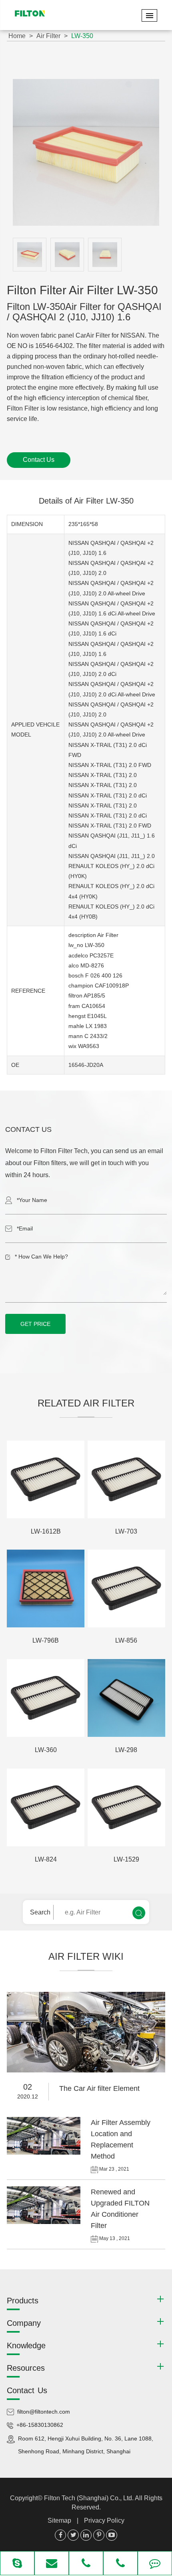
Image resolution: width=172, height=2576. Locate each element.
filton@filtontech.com (44, 2412)
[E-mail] (52, 2564)
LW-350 (82, 36)
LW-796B (46, 1640)
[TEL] (86, 2564)
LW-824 (46, 1859)
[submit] (139, 1913)
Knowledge (26, 2345)
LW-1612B (46, 1531)
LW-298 (126, 1750)
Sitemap (59, 2520)
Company (24, 2323)
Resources (26, 2368)
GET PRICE (35, 1324)
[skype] (17, 2564)
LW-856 (126, 1640)
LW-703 (126, 1531)
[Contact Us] (155, 2564)
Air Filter (48, 36)
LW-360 (46, 1750)
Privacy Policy (104, 2520)
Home (17, 36)
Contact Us (39, 460)
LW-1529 (126, 1859)
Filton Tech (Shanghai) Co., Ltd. (89, 2498)
